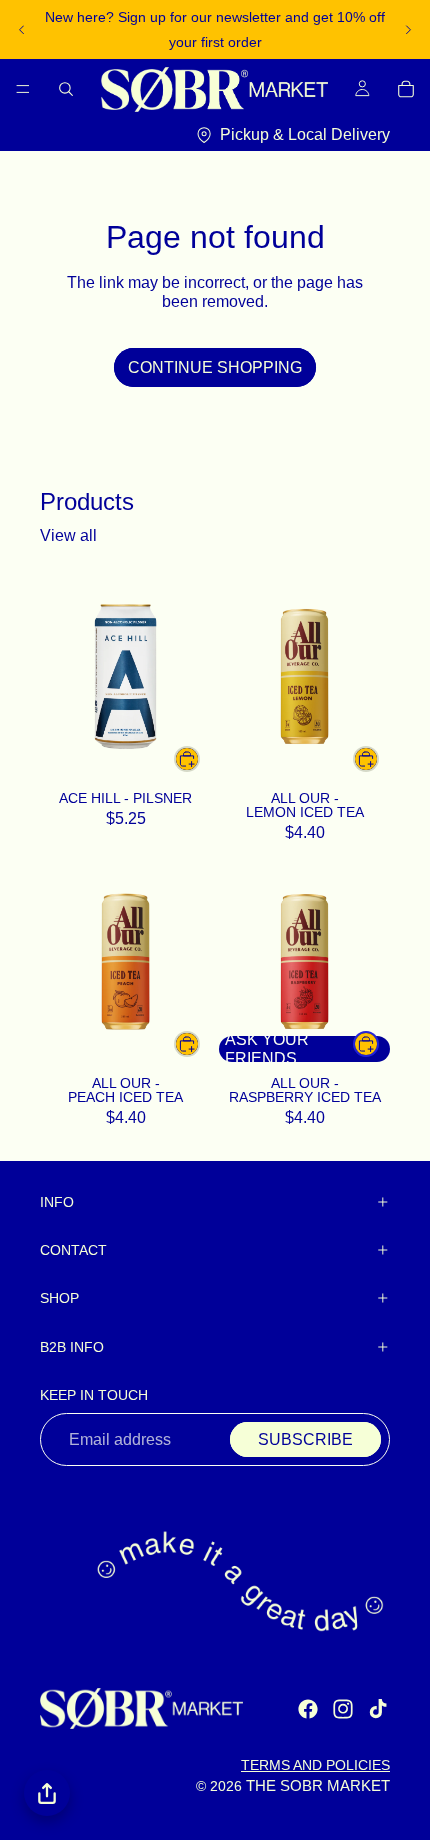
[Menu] (23, 89)
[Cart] (406, 89)
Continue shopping (215, 367)
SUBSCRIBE (305, 1439)
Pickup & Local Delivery (305, 134)
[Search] (66, 89)
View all (68, 535)
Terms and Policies (315, 1765)
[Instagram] (343, 1709)
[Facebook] (308, 1709)
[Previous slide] (22, 30)
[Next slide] (408, 30)
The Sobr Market (318, 1786)
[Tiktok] (378, 1709)
